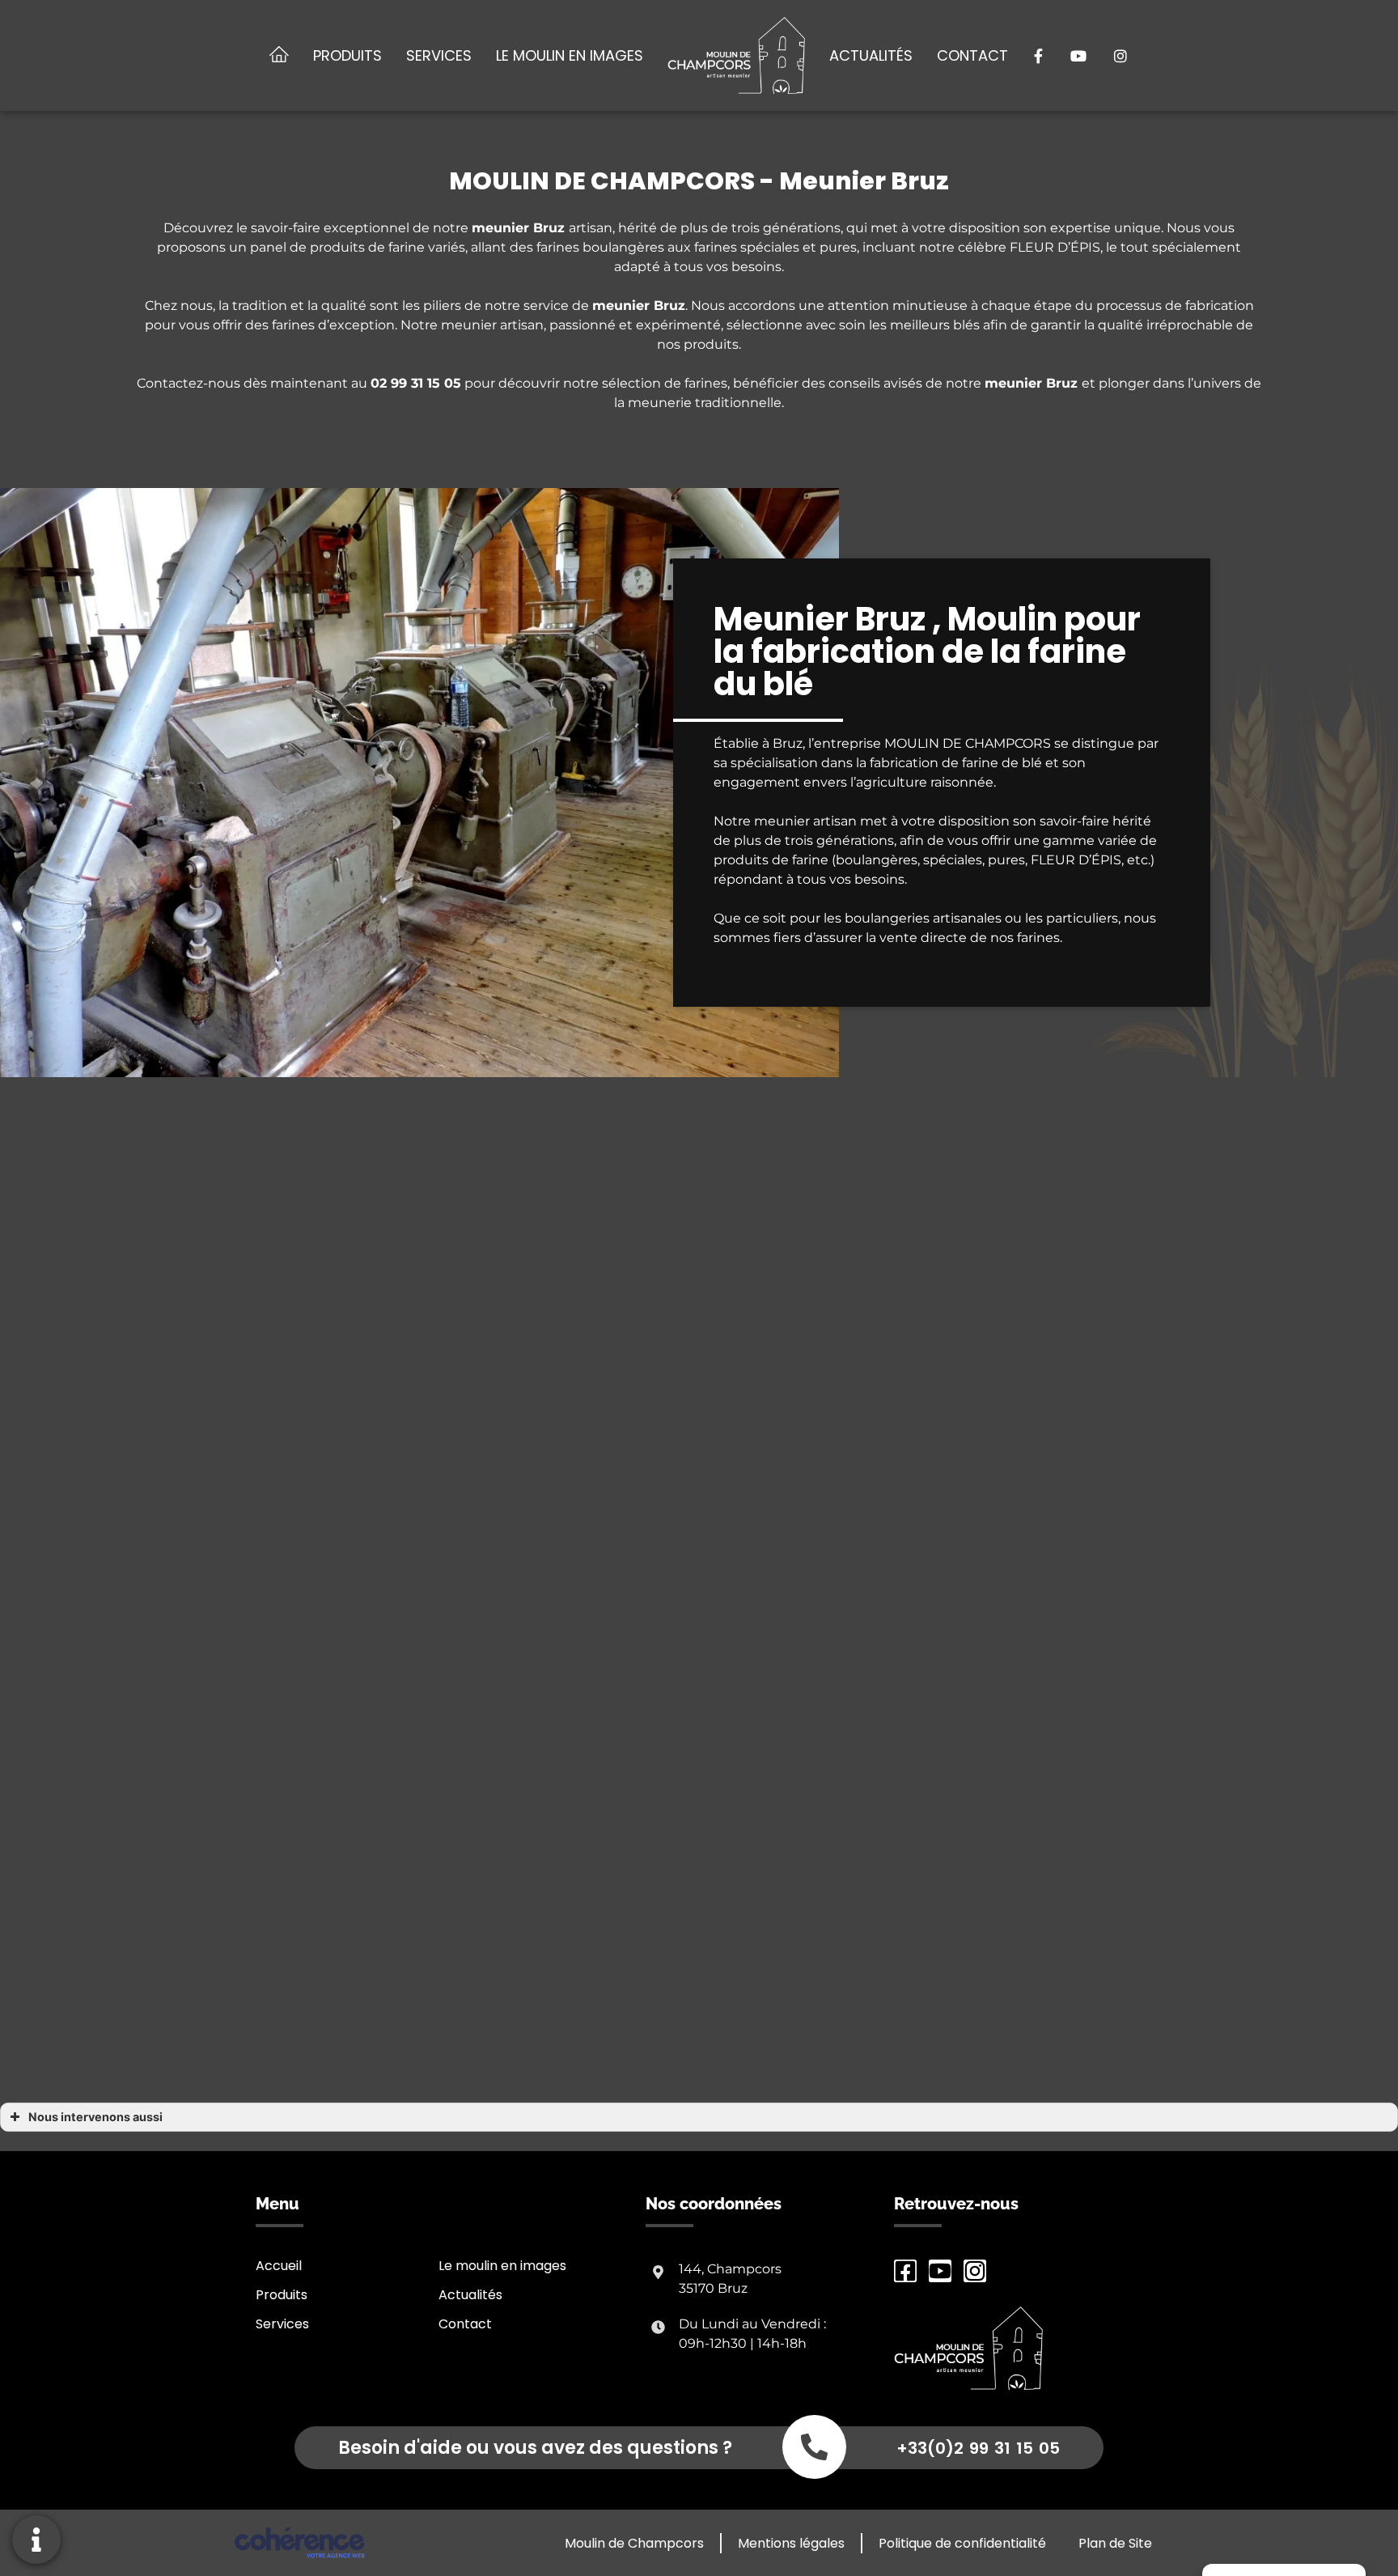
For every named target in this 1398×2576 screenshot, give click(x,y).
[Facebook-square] (905, 2271)
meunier (623, 306)
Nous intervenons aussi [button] (95, 2117)
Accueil (279, 2266)
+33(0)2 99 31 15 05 (978, 2448)
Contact (972, 55)
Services (439, 55)
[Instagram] (975, 2271)
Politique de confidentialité (962, 2543)
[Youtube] (940, 2271)
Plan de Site (1115, 2543)
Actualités (871, 55)
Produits (347, 55)
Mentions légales (791, 2543)
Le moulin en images (570, 55)
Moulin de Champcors (634, 2543)
